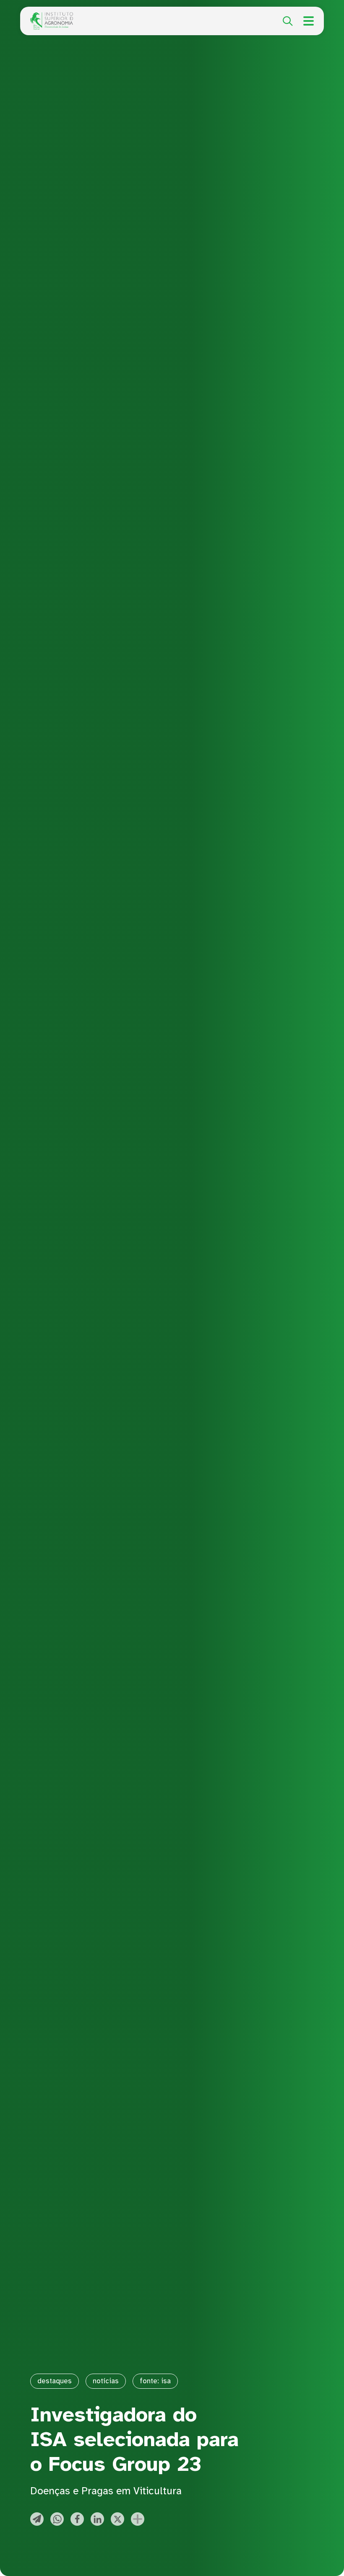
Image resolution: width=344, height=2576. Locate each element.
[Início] (52, 17)
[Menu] (309, 21)
